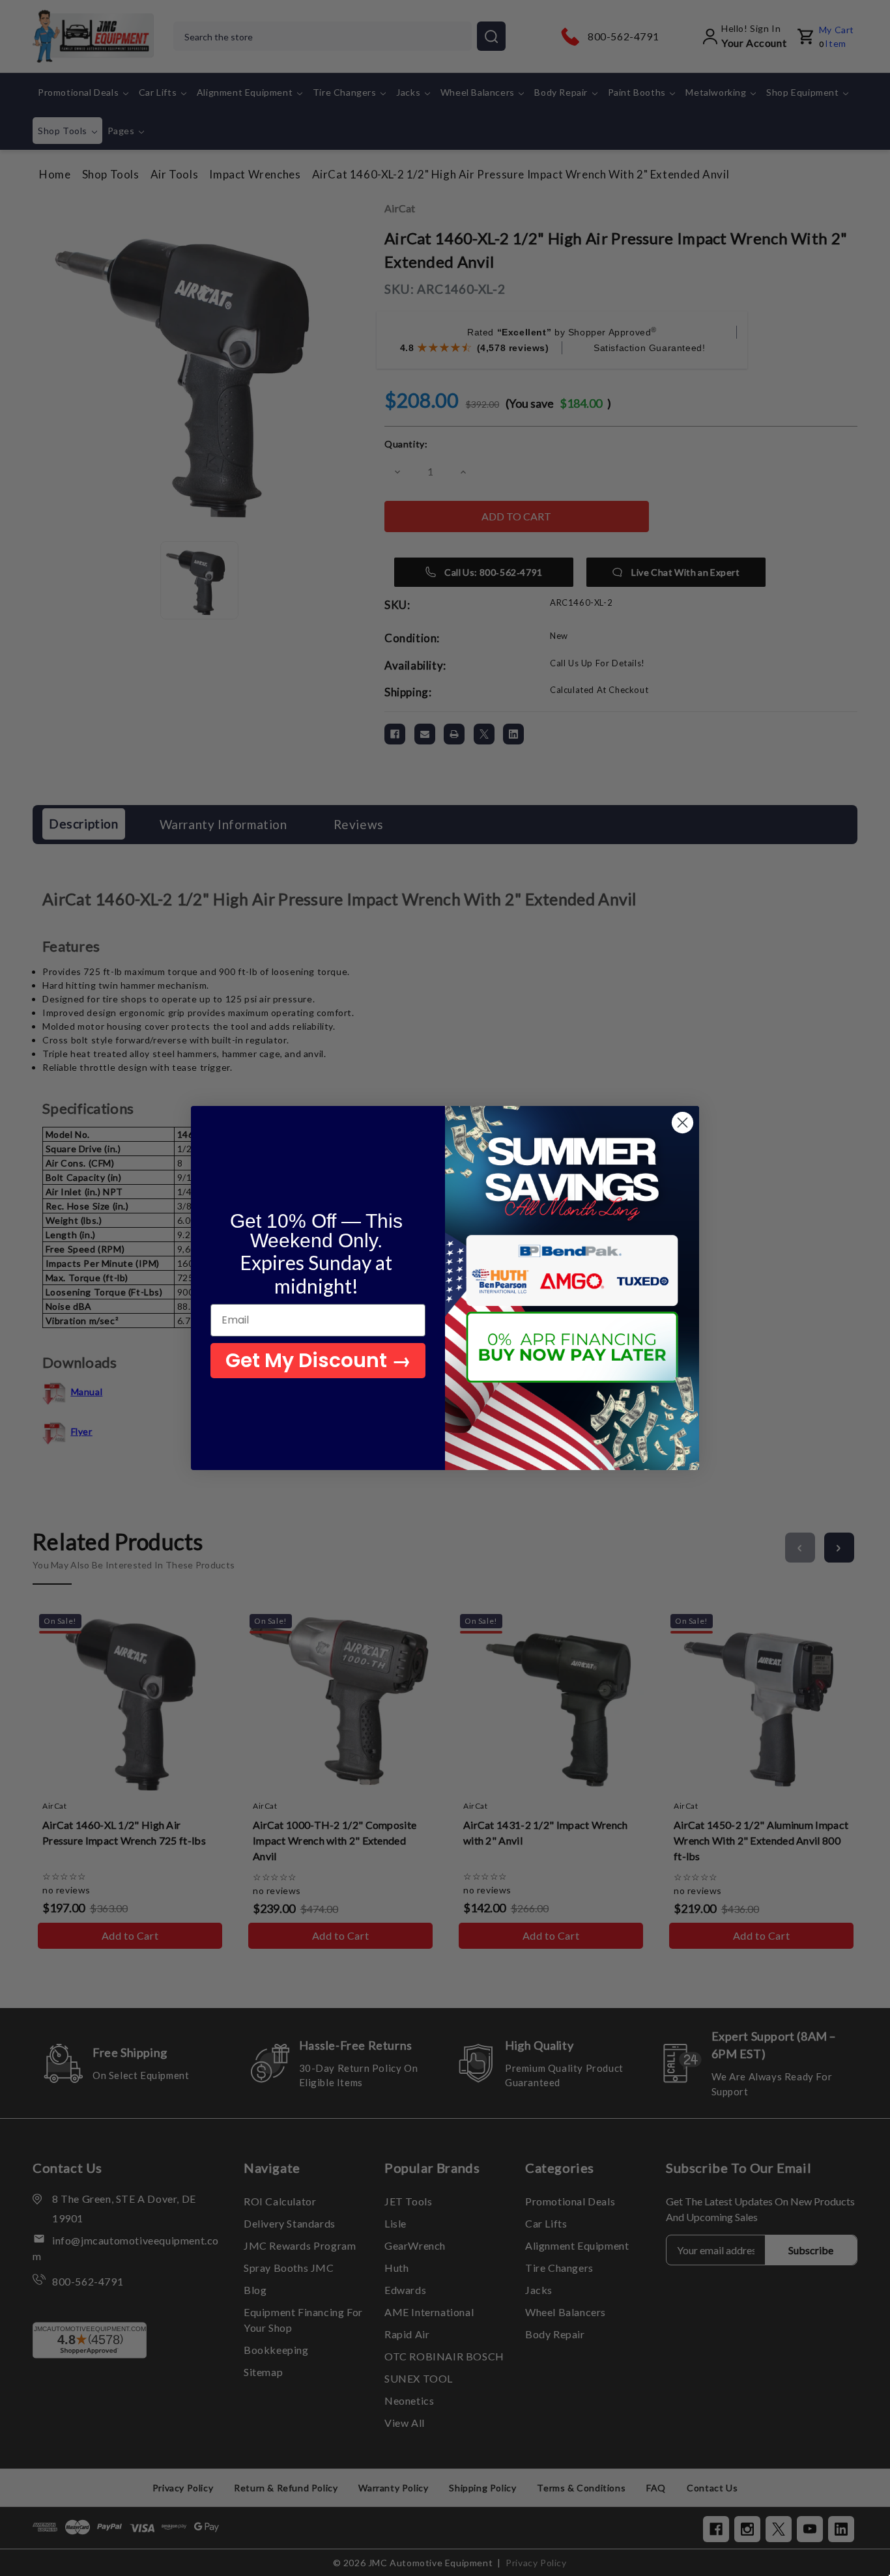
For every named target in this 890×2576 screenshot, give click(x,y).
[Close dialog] (682, 1123)
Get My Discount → (318, 1360)
